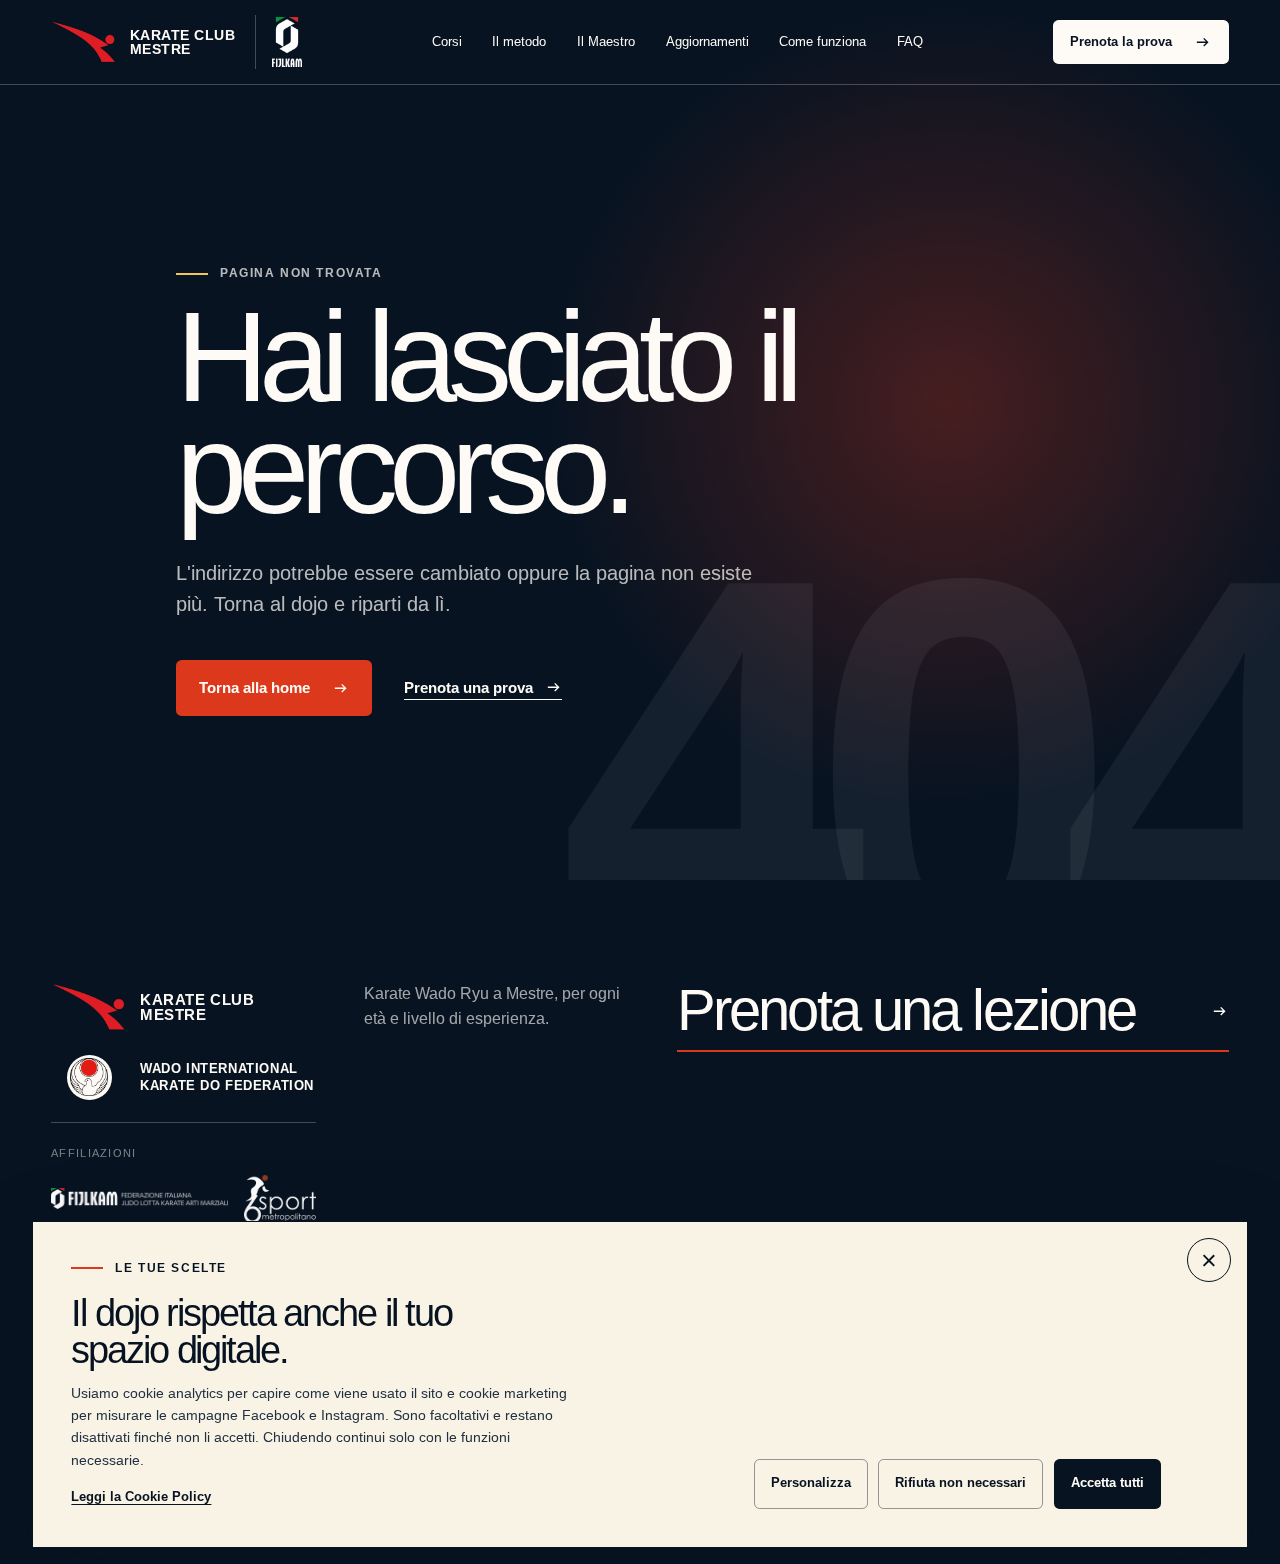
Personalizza (811, 1482)
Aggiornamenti (707, 41)
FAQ (910, 41)
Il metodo (519, 41)
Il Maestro (606, 41)
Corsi (447, 41)
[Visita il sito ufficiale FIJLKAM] (278, 42)
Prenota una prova (468, 687)
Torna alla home (254, 688)
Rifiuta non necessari (960, 1482)
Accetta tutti (1107, 1482)
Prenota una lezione (906, 1012)
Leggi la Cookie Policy (141, 1496)
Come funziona (822, 41)
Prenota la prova (1121, 41)
